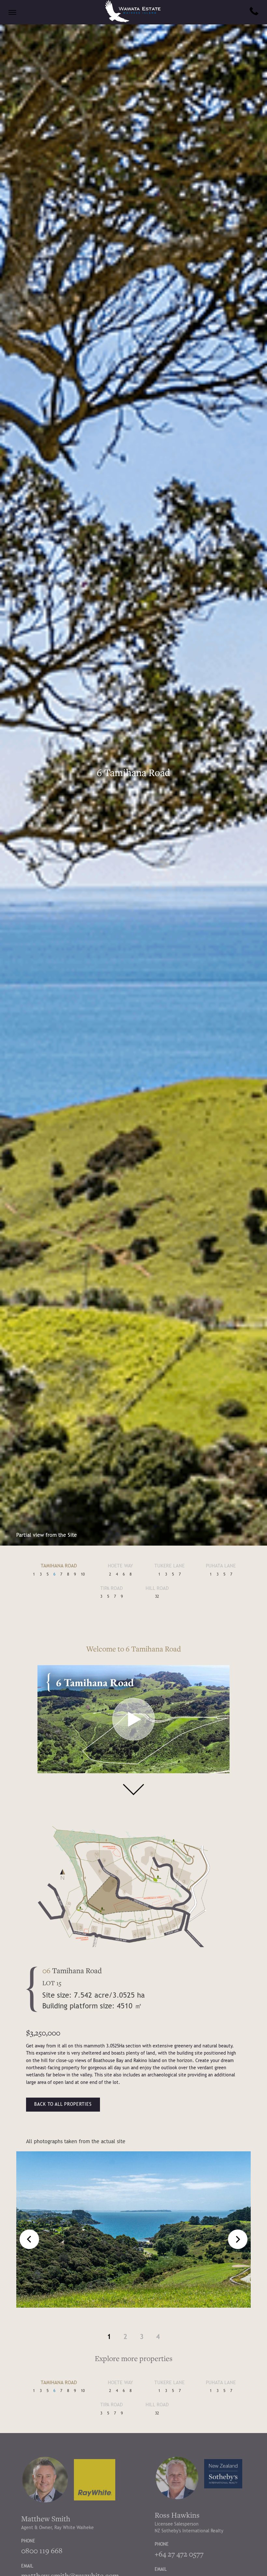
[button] (238, 2239)
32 (157, 1597)
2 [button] (125, 2337)
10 (83, 1575)
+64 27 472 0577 (179, 2554)
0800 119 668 (42, 2551)
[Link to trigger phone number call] (254, 12)
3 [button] (142, 2337)
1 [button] (109, 2337)
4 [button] (158, 2337)
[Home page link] (133, 21)
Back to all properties (63, 2104)
